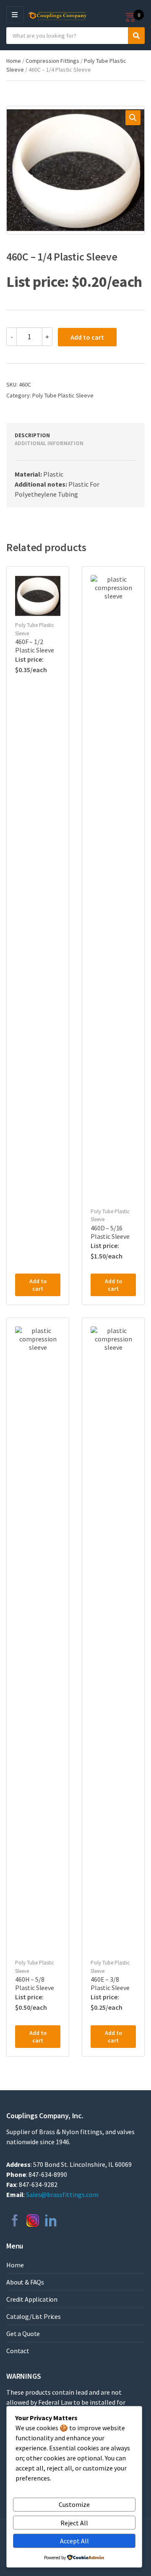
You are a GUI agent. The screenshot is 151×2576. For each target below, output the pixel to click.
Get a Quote (23, 2334)
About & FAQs (25, 2282)
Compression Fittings (52, 61)
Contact (18, 2351)
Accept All (74, 2541)
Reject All (74, 2523)
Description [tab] (32, 435)
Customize (74, 2504)
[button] (133, 118)
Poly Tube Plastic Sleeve (63, 395)
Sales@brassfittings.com (62, 2194)
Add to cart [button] (38, 1285)
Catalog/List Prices (34, 2316)
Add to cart (87, 337)
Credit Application (32, 2299)
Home (14, 61)
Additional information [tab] (49, 443)
